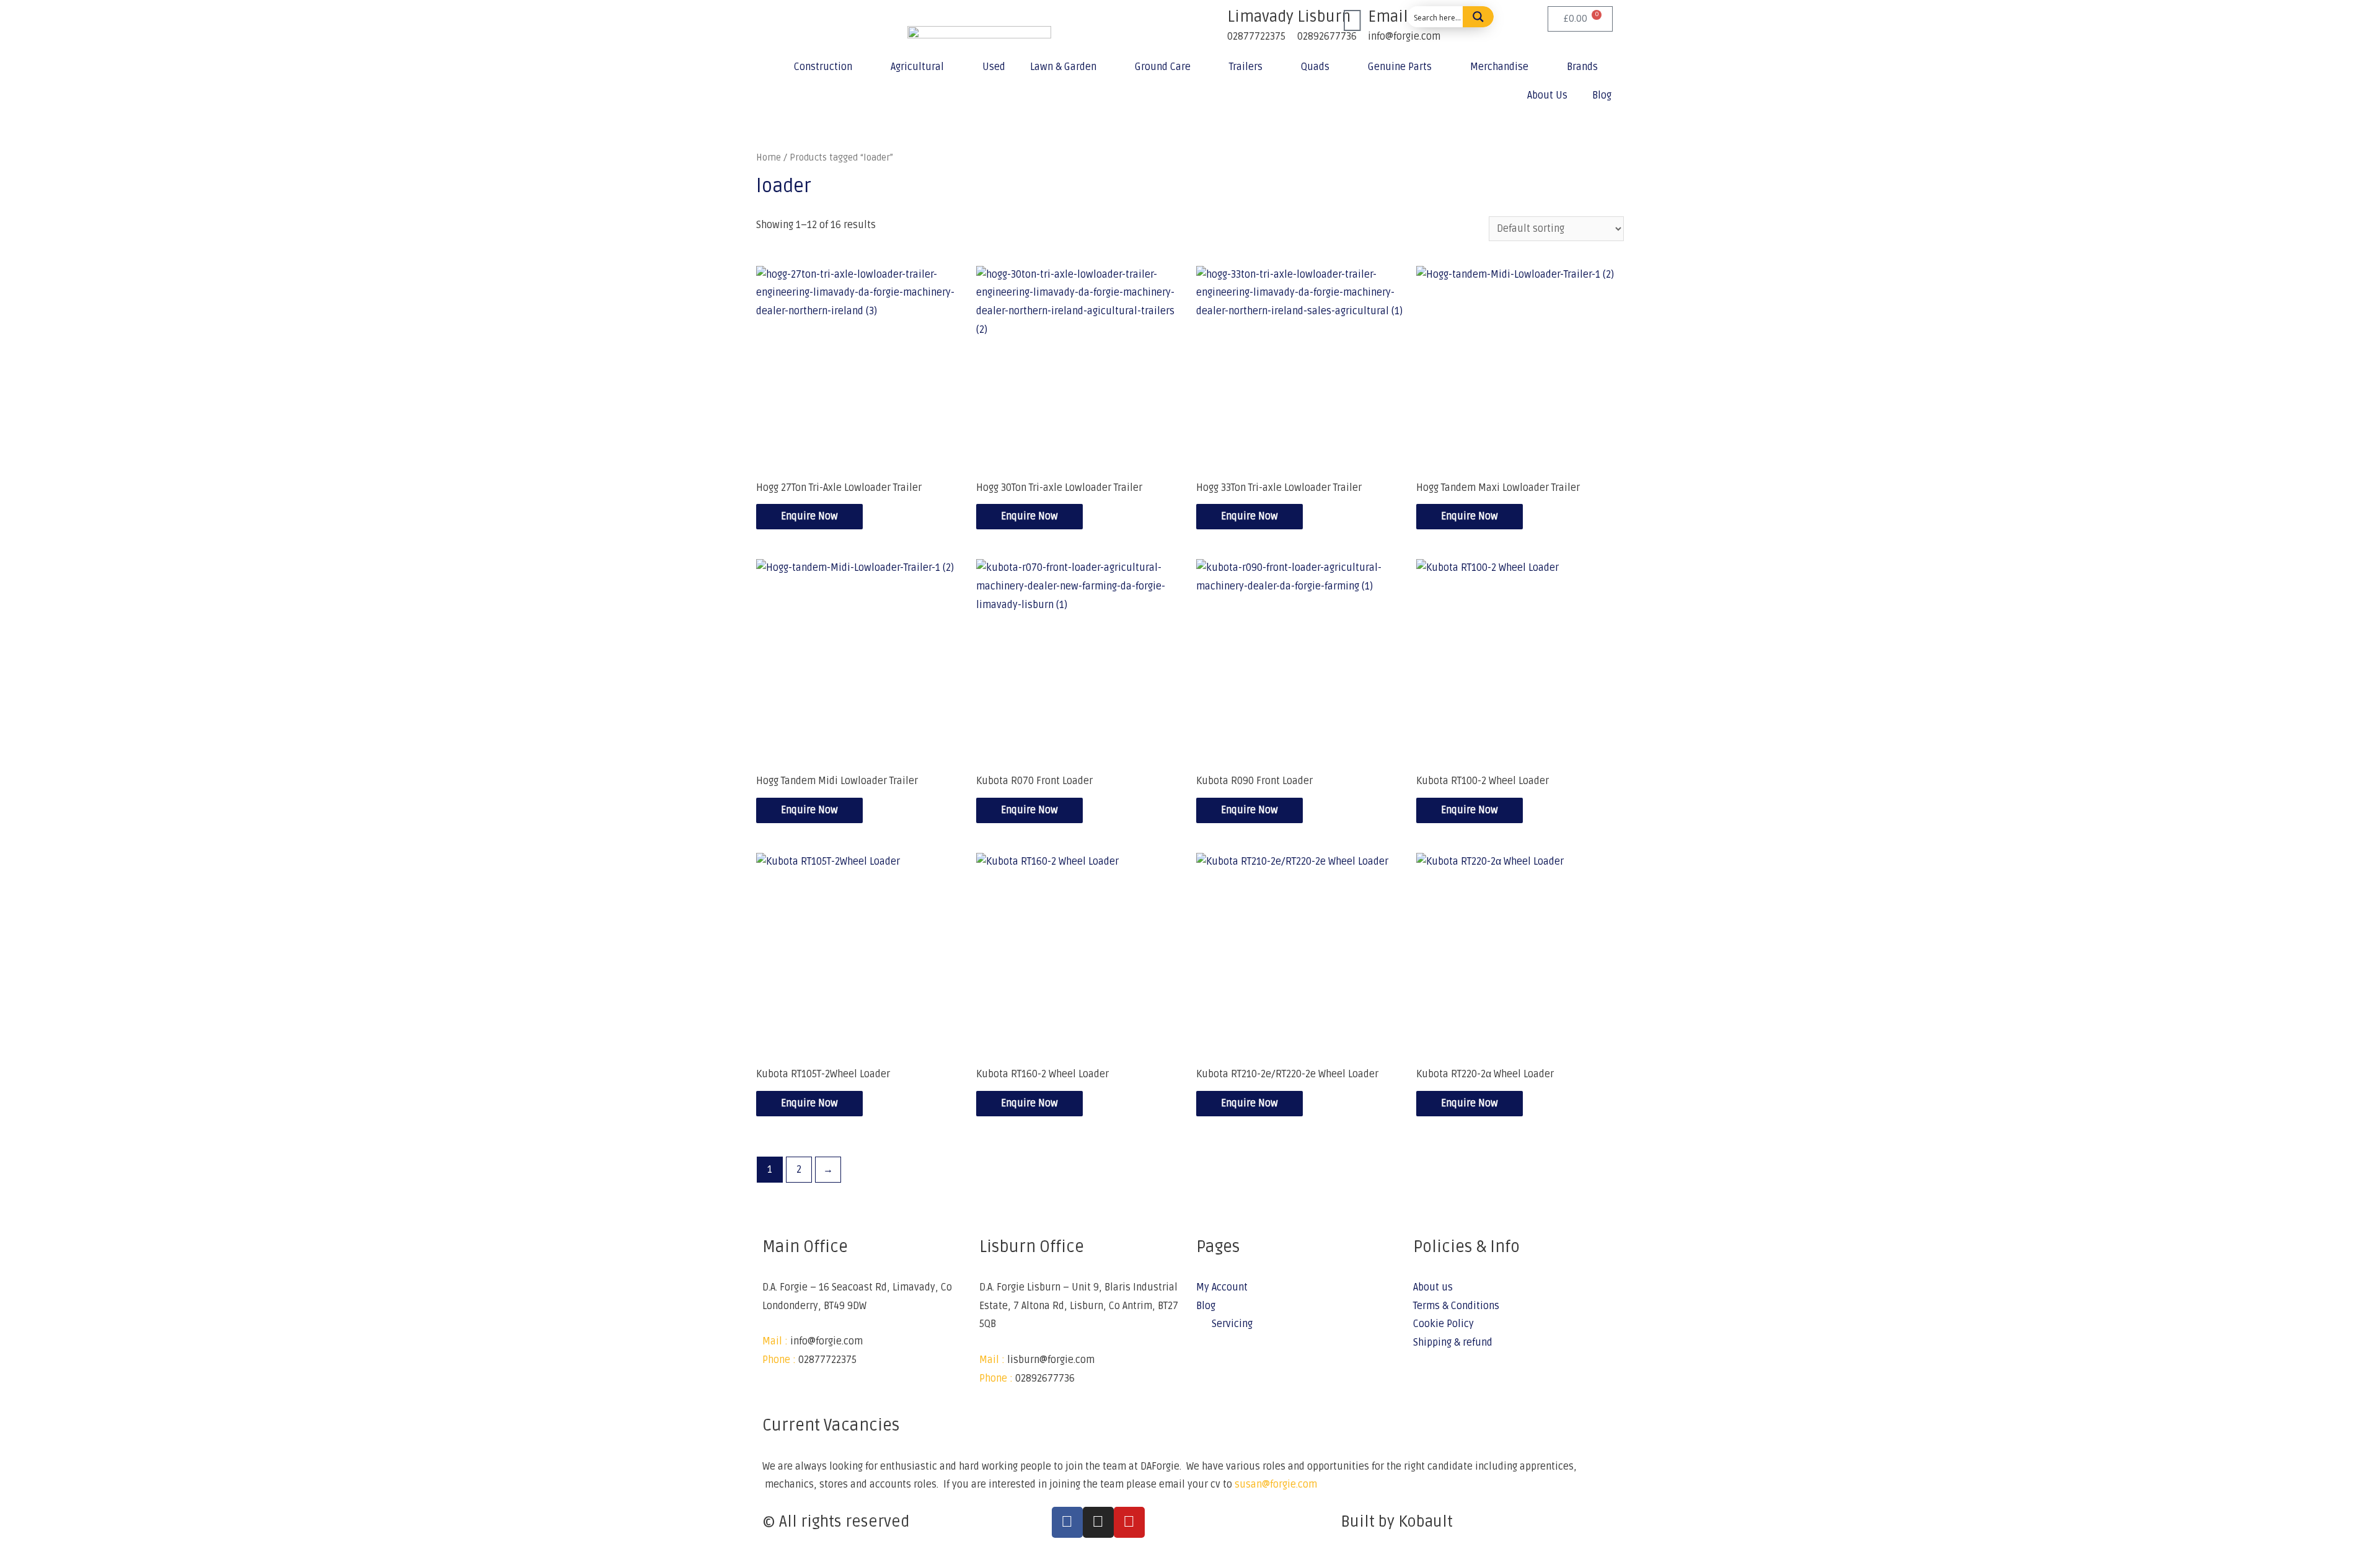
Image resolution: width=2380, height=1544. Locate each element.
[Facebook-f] (1067, 1522)
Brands (1582, 67)
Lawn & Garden (1063, 67)
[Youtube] (1129, 1522)
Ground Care (1163, 67)
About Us (1547, 95)
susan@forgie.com (1276, 1484)
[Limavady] (1212, 22)
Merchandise (1499, 67)
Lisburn (1324, 17)
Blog (1602, 95)
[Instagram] (1098, 1522)
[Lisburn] (1282, 22)
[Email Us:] (1352, 22)
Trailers (1246, 67)
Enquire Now (809, 516)
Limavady (1260, 17)
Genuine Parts (1400, 67)
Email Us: (1401, 17)
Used (994, 67)
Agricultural (917, 67)
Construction (823, 67)
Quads (1315, 67)
